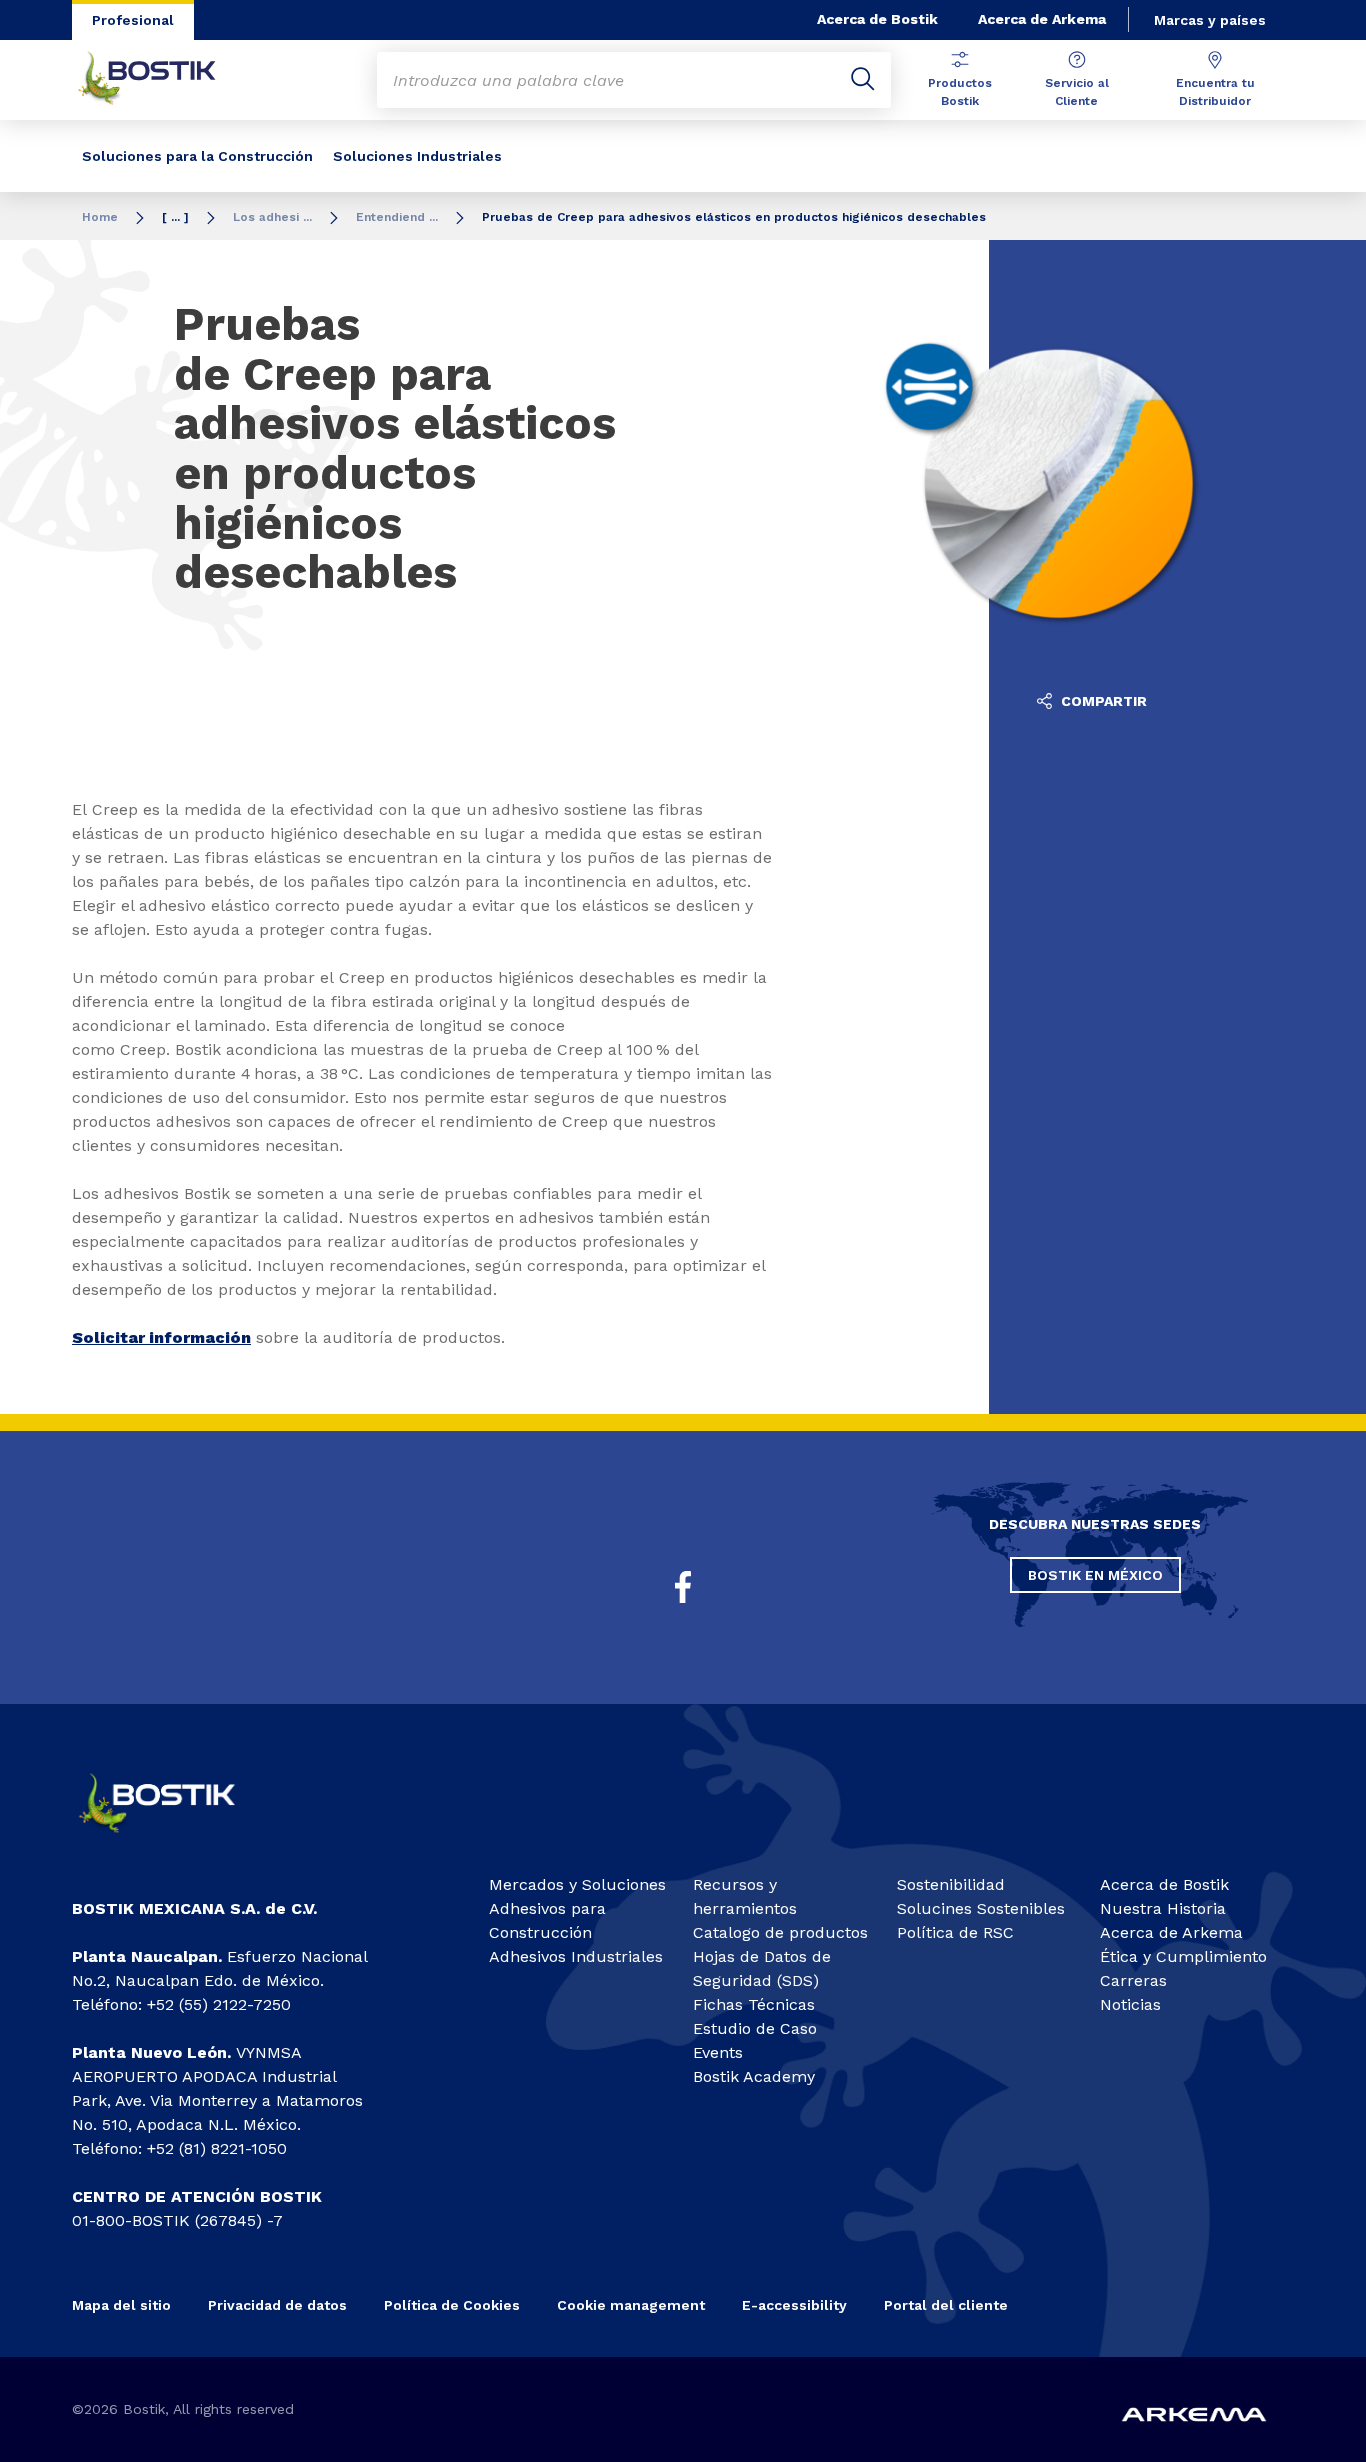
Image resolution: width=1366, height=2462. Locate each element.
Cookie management (631, 2305)
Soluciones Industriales (417, 156)
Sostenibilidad (951, 1884)
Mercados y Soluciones (577, 1884)
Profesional (133, 20)
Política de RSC (955, 1932)
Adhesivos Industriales (576, 1956)
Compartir (1102, 701)
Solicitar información (161, 1337)
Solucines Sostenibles (981, 1908)
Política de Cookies (452, 2305)
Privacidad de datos (277, 2305)
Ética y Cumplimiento (1183, 1956)
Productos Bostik (960, 92)
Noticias (1130, 2004)
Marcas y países (1210, 20)
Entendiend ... (397, 217)
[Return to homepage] (162, 80)
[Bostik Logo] (174, 1840)
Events (718, 2052)
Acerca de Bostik (877, 19)
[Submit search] (863, 80)
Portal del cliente (946, 2305)
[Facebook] (683, 1587)
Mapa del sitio (121, 2305)
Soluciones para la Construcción (197, 156)
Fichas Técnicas (754, 2004)
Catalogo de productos (780, 1932)
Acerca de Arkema (1042, 19)
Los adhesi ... (272, 217)
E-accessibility (794, 2305)
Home (100, 217)
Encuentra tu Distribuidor (1215, 92)
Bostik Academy (754, 2076)
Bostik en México (1095, 1575)
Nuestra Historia (1163, 1908)
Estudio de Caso (755, 2028)
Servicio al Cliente (1077, 92)
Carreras (1133, 1980)
